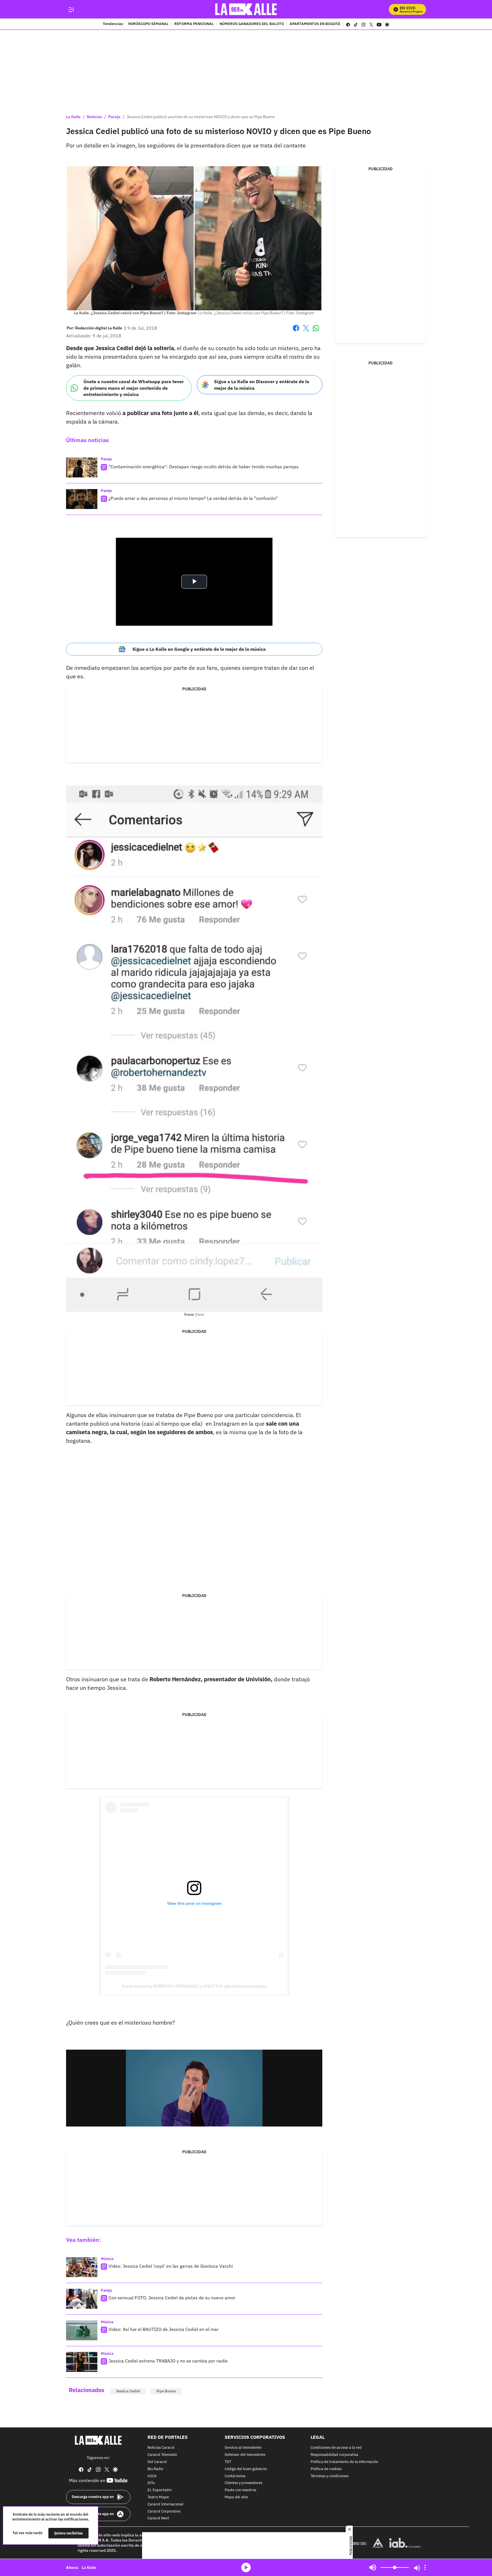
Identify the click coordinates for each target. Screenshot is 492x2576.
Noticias (94, 117)
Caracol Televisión (162, 2455)
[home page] (246, 9)
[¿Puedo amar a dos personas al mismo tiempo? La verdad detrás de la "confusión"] (82, 499)
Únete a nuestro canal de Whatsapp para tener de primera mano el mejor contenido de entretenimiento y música (134, 388)
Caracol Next (158, 2519)
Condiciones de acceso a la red (336, 2448)
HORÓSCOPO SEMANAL (148, 24)
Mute (373, 2567)
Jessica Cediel (128, 2391)
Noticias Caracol (161, 2448)
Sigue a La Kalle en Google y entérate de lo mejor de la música (199, 649)
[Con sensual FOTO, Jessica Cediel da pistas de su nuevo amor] (82, 2299)
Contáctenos (235, 2476)
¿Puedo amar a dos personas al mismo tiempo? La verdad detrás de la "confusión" (193, 498)
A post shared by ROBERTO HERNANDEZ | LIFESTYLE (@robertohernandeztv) (194, 1986)
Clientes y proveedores (243, 2483)
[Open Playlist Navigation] (425, 2567)
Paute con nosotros (240, 2490)
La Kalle (73, 117)
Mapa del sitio (236, 2497)
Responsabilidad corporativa (334, 2455)
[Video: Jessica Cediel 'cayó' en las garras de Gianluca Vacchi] (82, 2267)
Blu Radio (155, 2469)
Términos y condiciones (330, 2476)
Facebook (296, 332)
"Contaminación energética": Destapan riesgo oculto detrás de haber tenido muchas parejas (204, 467)
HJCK (152, 2476)
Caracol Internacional (165, 2504)
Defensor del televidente (245, 2455)
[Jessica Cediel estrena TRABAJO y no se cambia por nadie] (82, 2362)
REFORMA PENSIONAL (194, 24)
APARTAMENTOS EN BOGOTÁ (315, 24)
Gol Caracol (157, 2462)
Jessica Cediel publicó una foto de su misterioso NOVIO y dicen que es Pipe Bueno (201, 117)
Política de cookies (326, 2469)
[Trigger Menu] (71, 9)
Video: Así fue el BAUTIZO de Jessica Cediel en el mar (164, 2329)
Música (107, 2259)
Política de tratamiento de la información (344, 2462)
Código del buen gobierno (246, 2469)
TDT (228, 2462)
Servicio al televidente (243, 2448)
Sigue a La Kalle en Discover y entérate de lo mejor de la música (262, 385)
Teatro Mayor (158, 2497)
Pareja (114, 117)
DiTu (151, 2483)
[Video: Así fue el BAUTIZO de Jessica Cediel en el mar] (82, 2330)
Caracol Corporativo (164, 2512)
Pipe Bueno (166, 2391)
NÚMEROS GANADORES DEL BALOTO (252, 24)
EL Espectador (160, 2490)
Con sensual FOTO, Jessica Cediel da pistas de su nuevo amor (172, 2298)
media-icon (246, 2567)
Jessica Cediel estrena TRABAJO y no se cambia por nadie (168, 2361)
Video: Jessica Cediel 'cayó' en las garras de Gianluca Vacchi (171, 2266)
